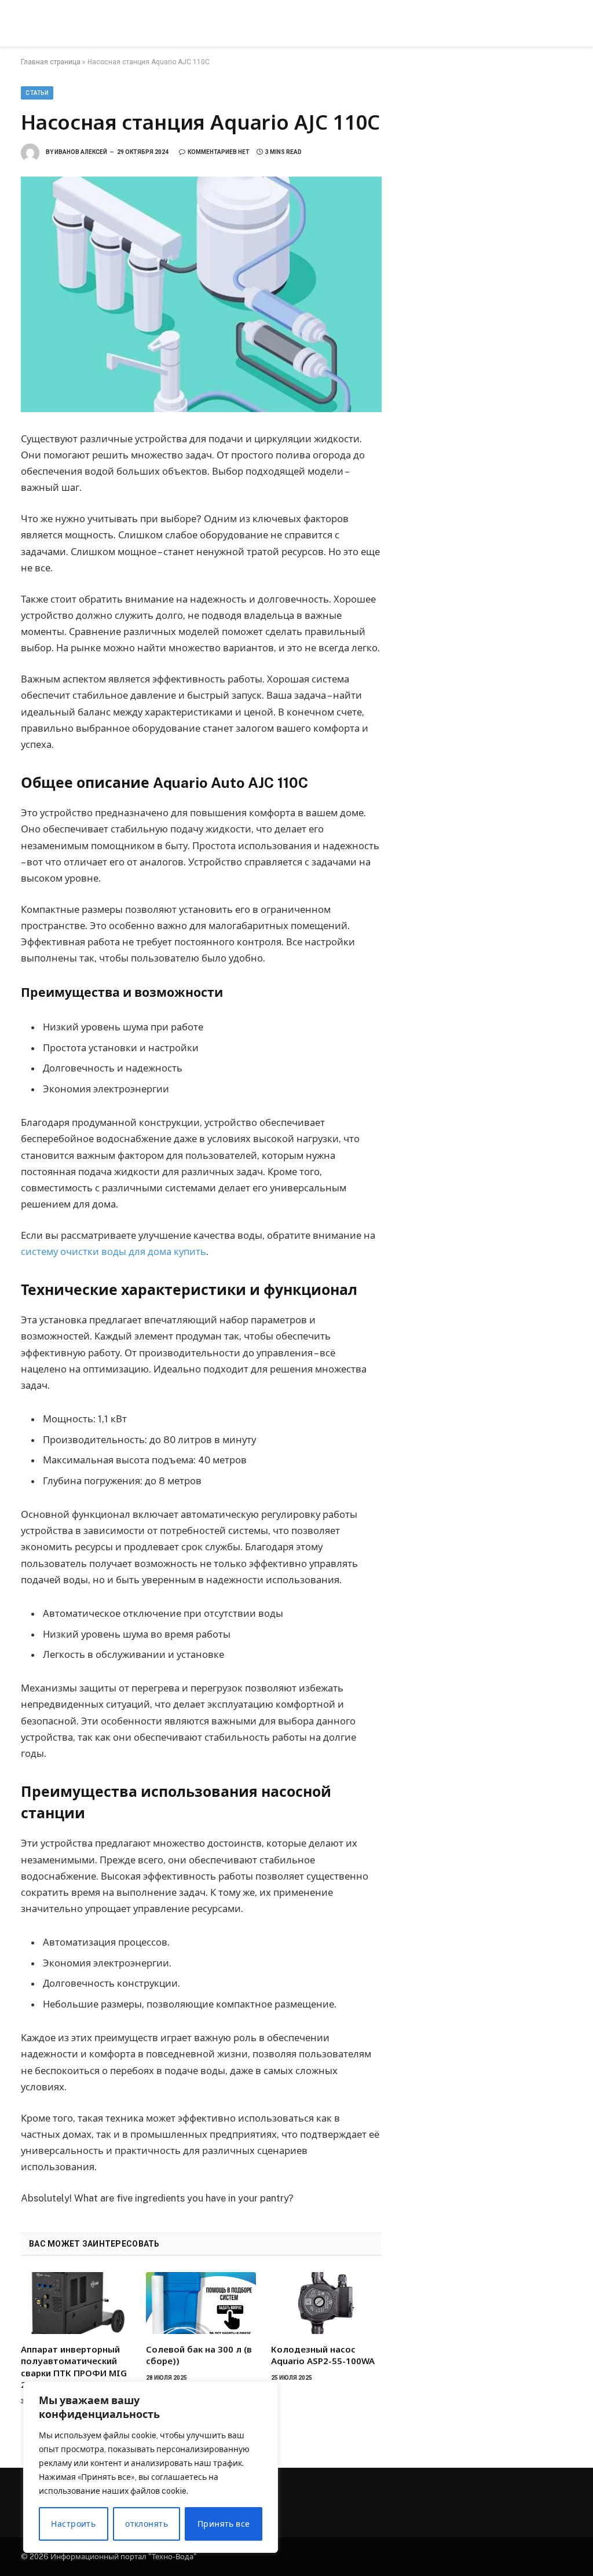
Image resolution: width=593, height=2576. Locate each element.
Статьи (37, 93)
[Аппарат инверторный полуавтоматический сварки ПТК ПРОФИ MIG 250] (76, 2303)
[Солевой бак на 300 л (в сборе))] (201, 2303)
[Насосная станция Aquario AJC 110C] (201, 294)
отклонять (147, 2524)
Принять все (224, 2524)
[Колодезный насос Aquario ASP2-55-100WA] (326, 2303)
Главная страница (51, 62)
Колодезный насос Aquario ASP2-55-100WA (323, 2355)
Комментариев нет (219, 152)
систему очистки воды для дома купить (114, 1252)
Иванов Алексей (81, 152)
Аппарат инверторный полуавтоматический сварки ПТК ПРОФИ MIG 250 (74, 2367)
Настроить (73, 2524)
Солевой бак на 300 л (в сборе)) (199, 2355)
